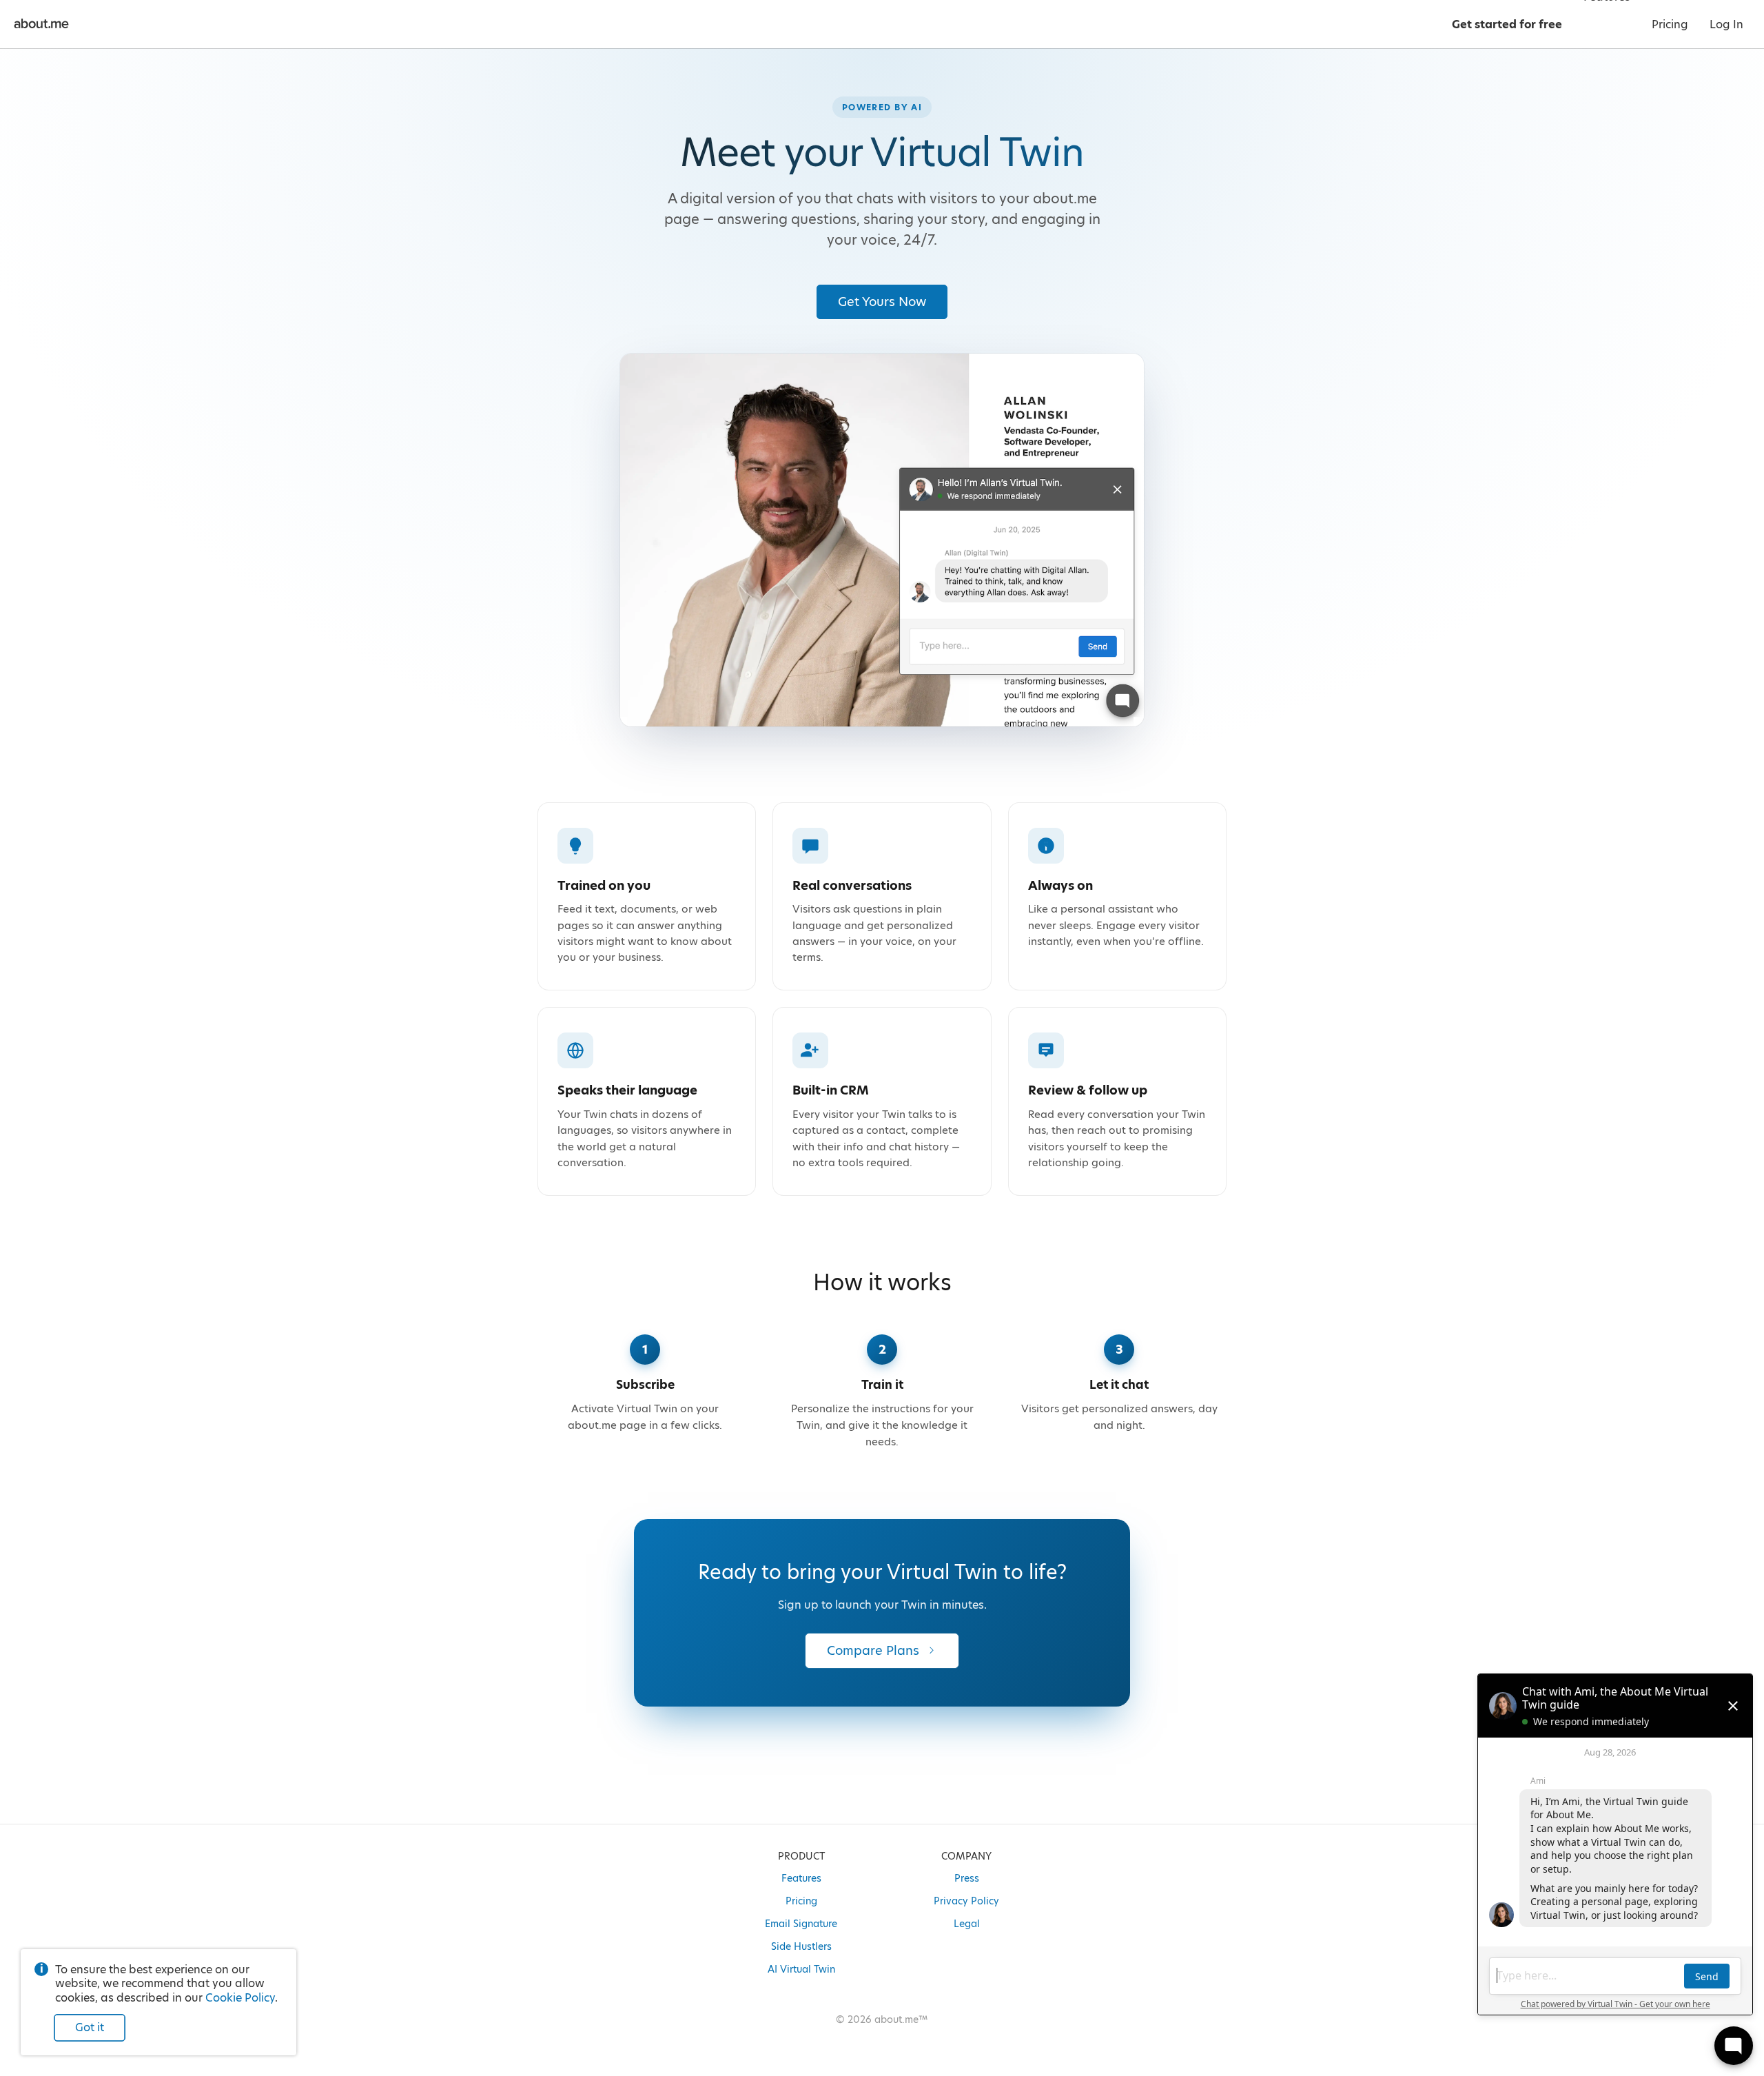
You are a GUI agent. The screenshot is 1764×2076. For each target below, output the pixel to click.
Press (967, 1878)
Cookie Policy (240, 1998)
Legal (967, 1924)
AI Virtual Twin (801, 1969)
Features (801, 1878)
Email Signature (801, 1924)
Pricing (801, 1901)
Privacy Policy (966, 1901)
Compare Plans (873, 1650)
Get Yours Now (882, 302)
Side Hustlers (801, 1946)
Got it (90, 2027)
